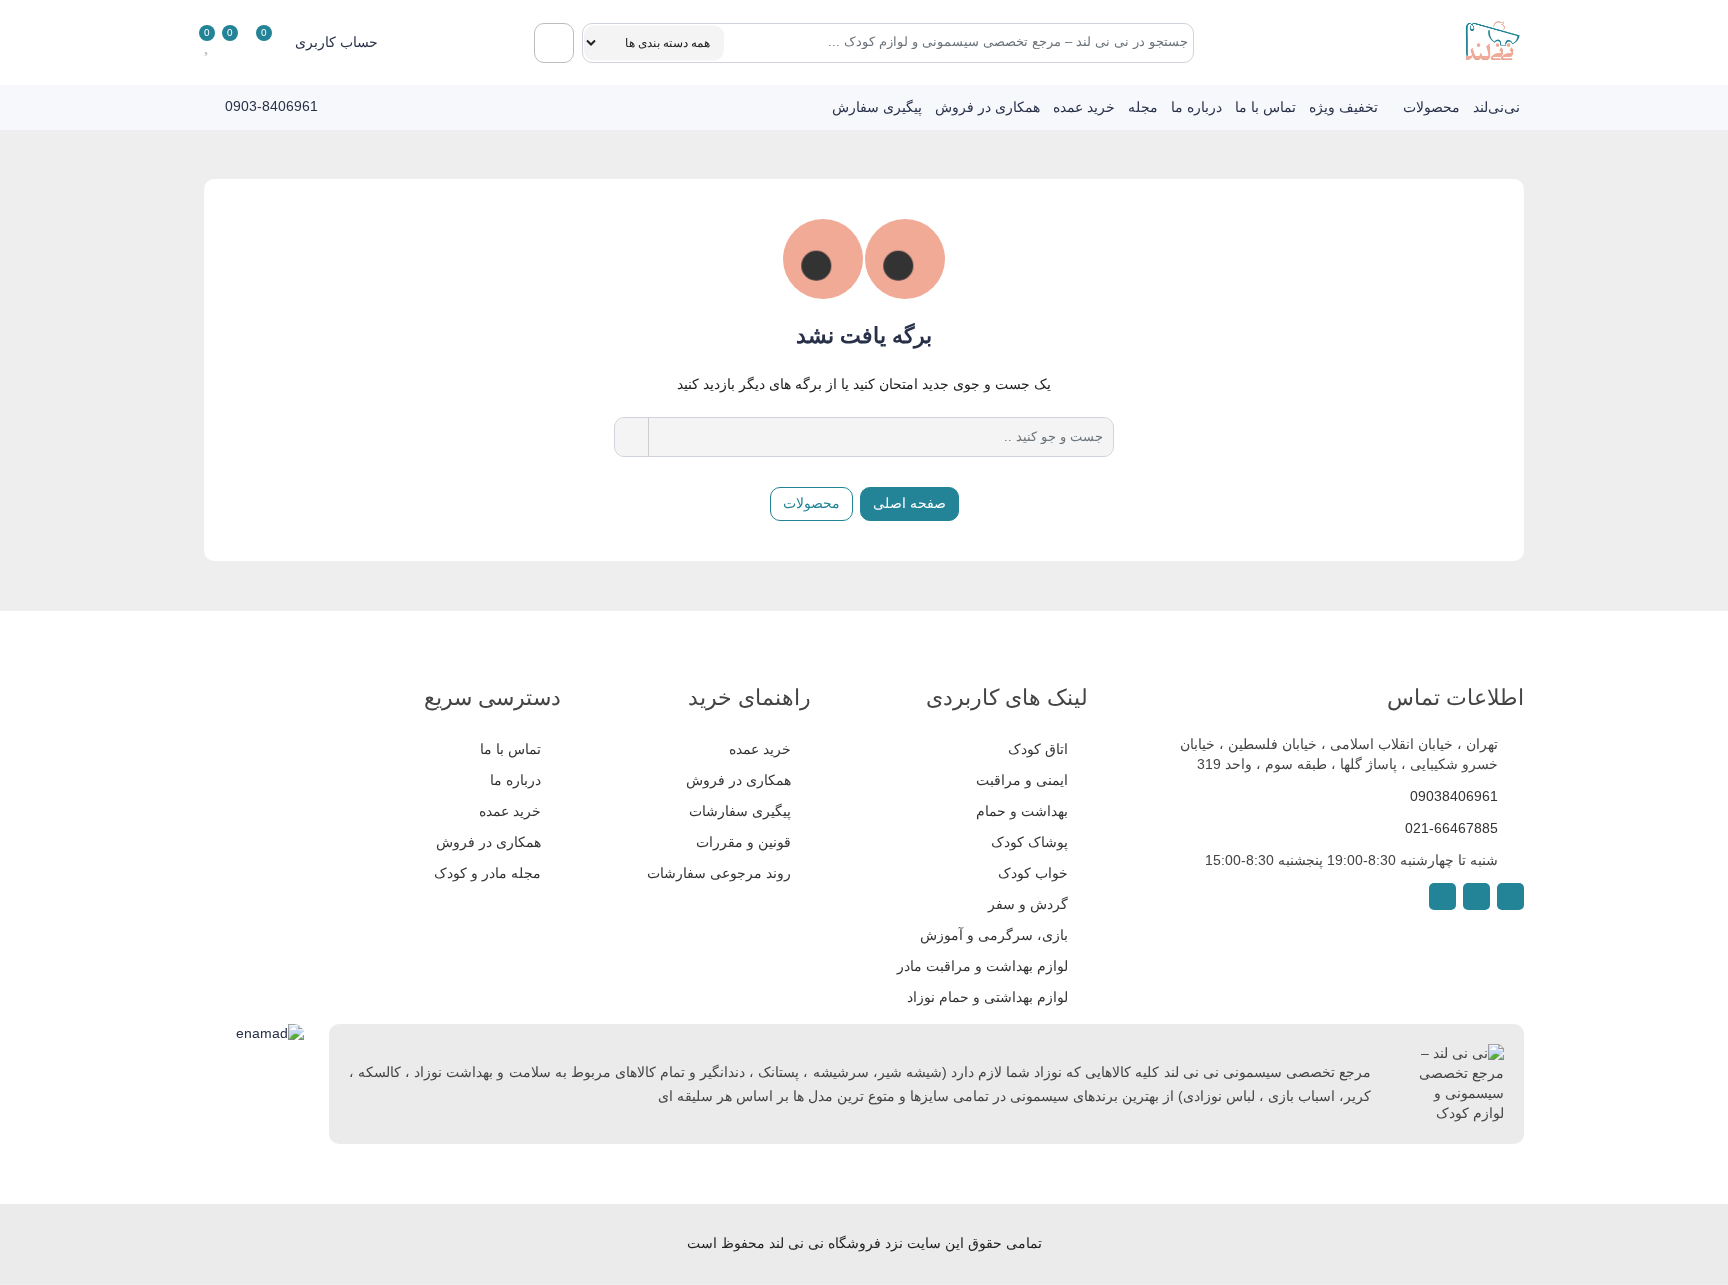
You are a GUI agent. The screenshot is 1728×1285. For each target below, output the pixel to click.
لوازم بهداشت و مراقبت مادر (982, 966)
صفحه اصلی (909, 503)
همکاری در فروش (987, 107)
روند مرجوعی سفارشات (719, 873)
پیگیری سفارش (877, 107)
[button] (350, 42)
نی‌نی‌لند (1496, 107)
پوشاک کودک (1029, 842)
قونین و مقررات (743, 842)
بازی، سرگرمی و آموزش (994, 935)
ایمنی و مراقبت (1022, 780)
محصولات (1431, 107)
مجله (1143, 107)
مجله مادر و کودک (487, 873)
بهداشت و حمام (1022, 811)
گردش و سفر (1028, 904)
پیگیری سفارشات (740, 811)
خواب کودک (1033, 873)
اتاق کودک (1038, 749)
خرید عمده (1084, 107)
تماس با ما (1265, 107)
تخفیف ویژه (1343, 107)
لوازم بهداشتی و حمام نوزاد (987, 997)
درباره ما (1196, 107)
